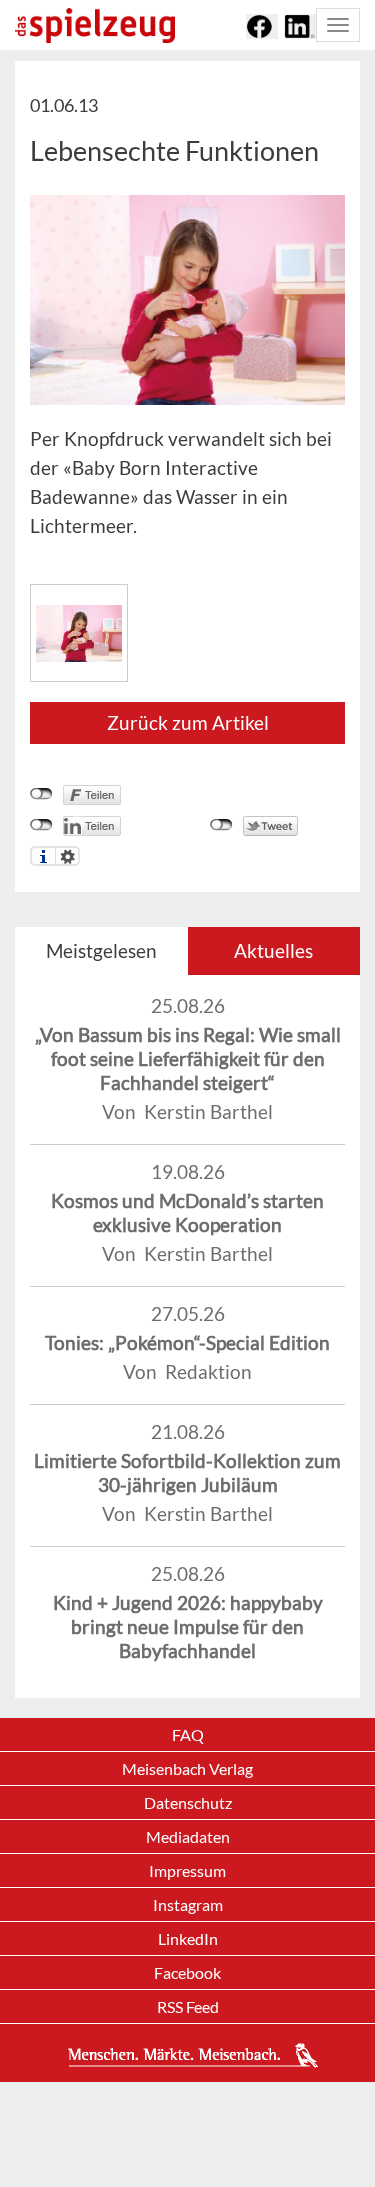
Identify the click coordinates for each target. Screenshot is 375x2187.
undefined (41, 825)
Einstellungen (67, 856)
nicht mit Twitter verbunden (221, 825)
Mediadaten (188, 1836)
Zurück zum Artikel (188, 722)
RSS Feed (188, 2006)
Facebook (187, 1972)
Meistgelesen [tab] (101, 950)
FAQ (188, 1734)
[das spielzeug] (95, 25)
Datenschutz (188, 1802)
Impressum (187, 1870)
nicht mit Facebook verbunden (41, 794)
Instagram (188, 1904)
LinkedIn (188, 1938)
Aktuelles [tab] (273, 950)
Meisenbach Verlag (187, 1768)
